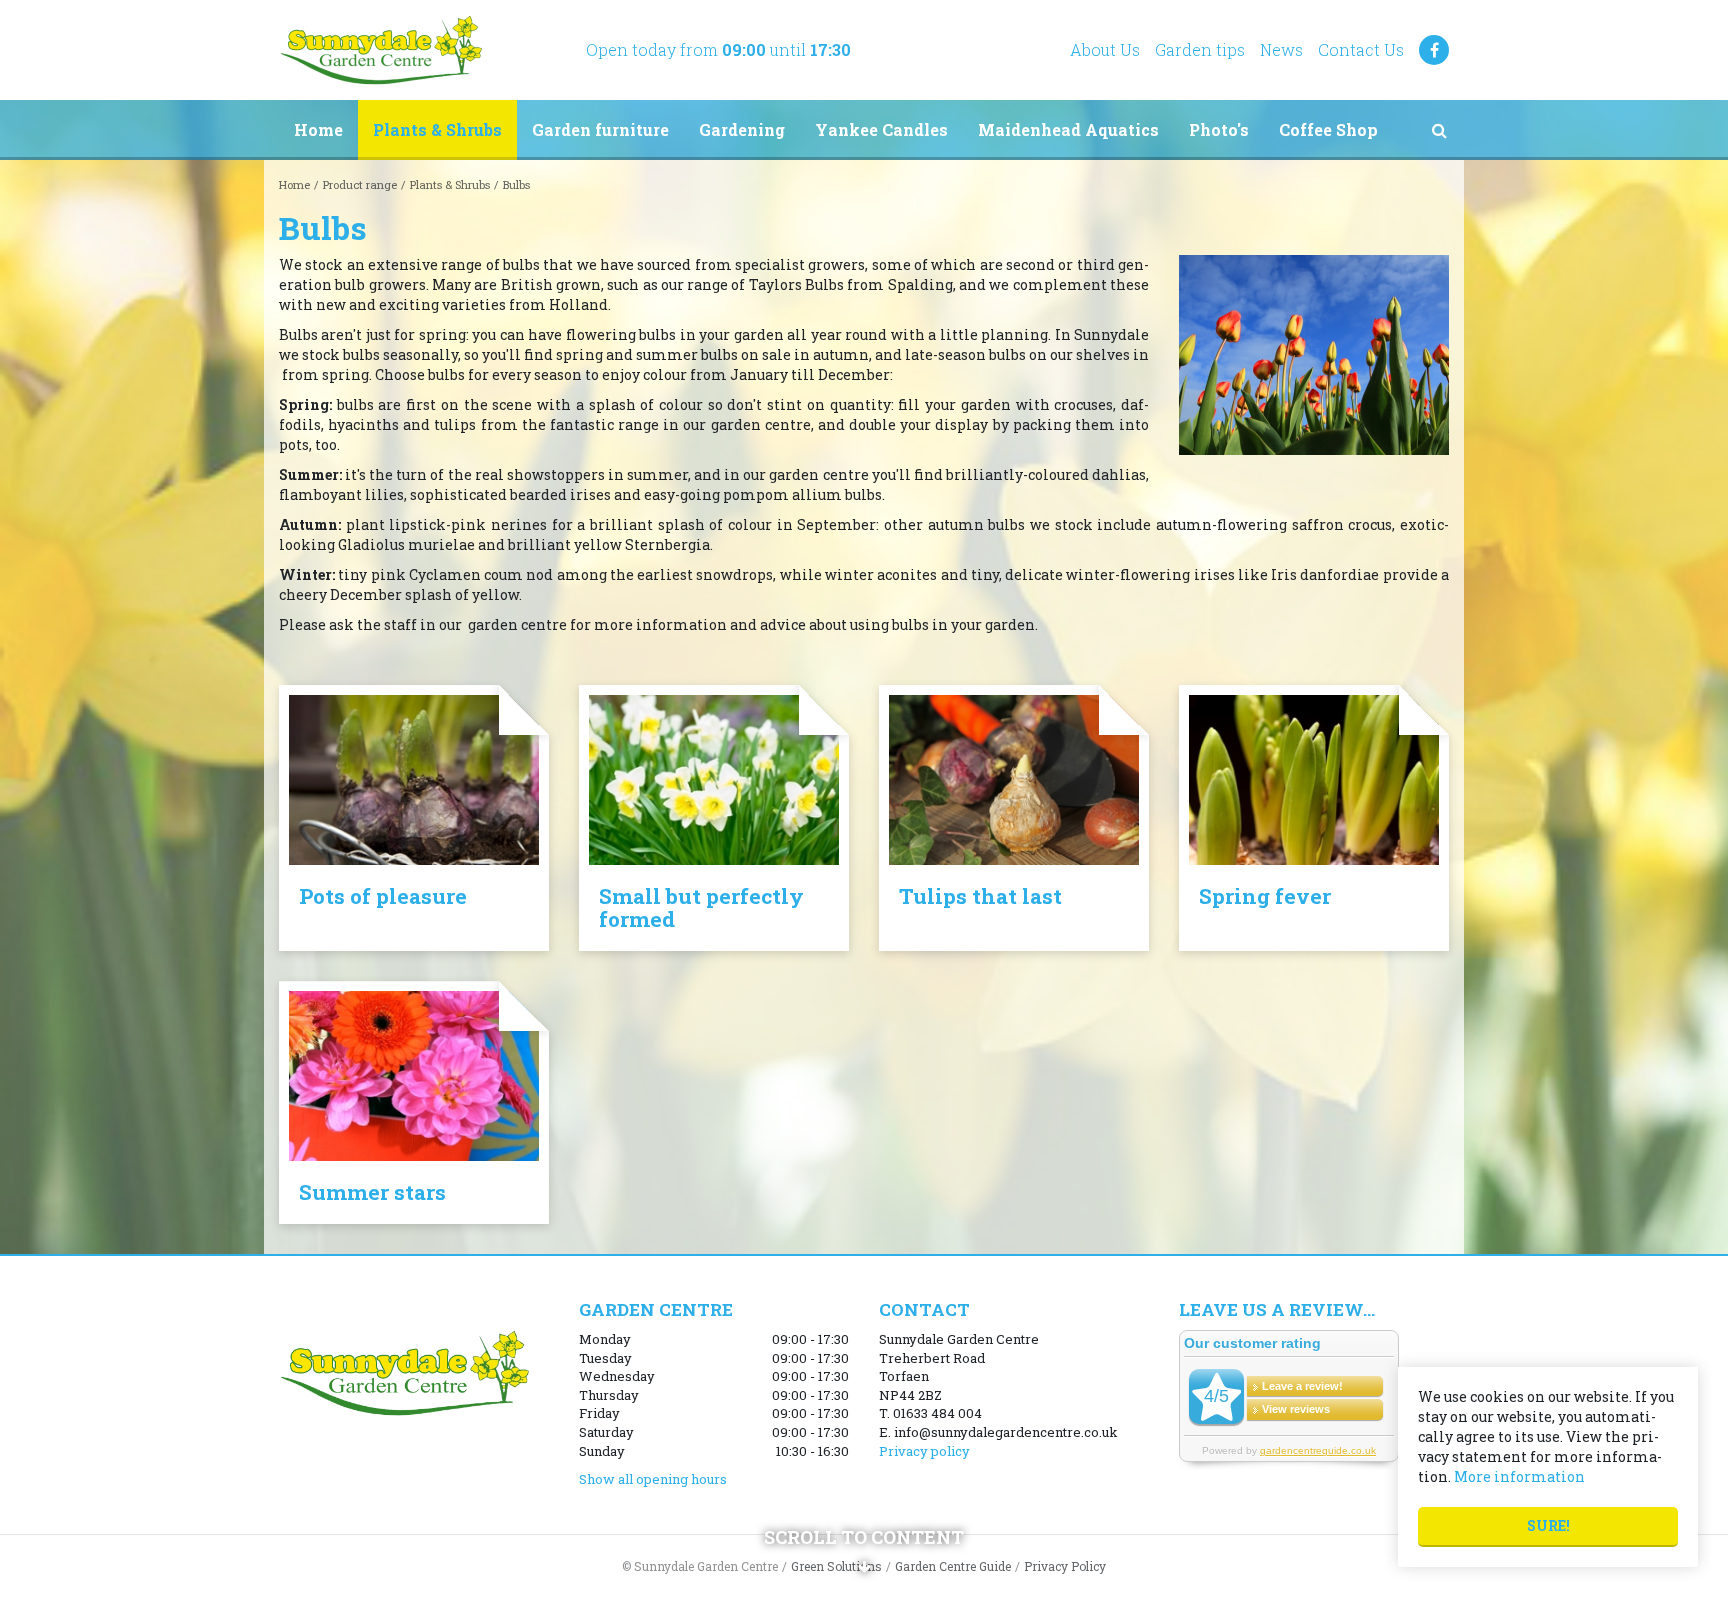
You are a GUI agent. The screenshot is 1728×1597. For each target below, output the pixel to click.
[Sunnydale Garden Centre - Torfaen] (380, 50)
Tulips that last (980, 896)
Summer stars (372, 1192)
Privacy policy (924, 1451)
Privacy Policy (1065, 1566)
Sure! (1548, 1525)
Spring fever (1265, 896)
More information (1519, 1476)
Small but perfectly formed (701, 907)
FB (1434, 50)
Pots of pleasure (383, 896)
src (1439, 130)
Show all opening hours (653, 1479)
